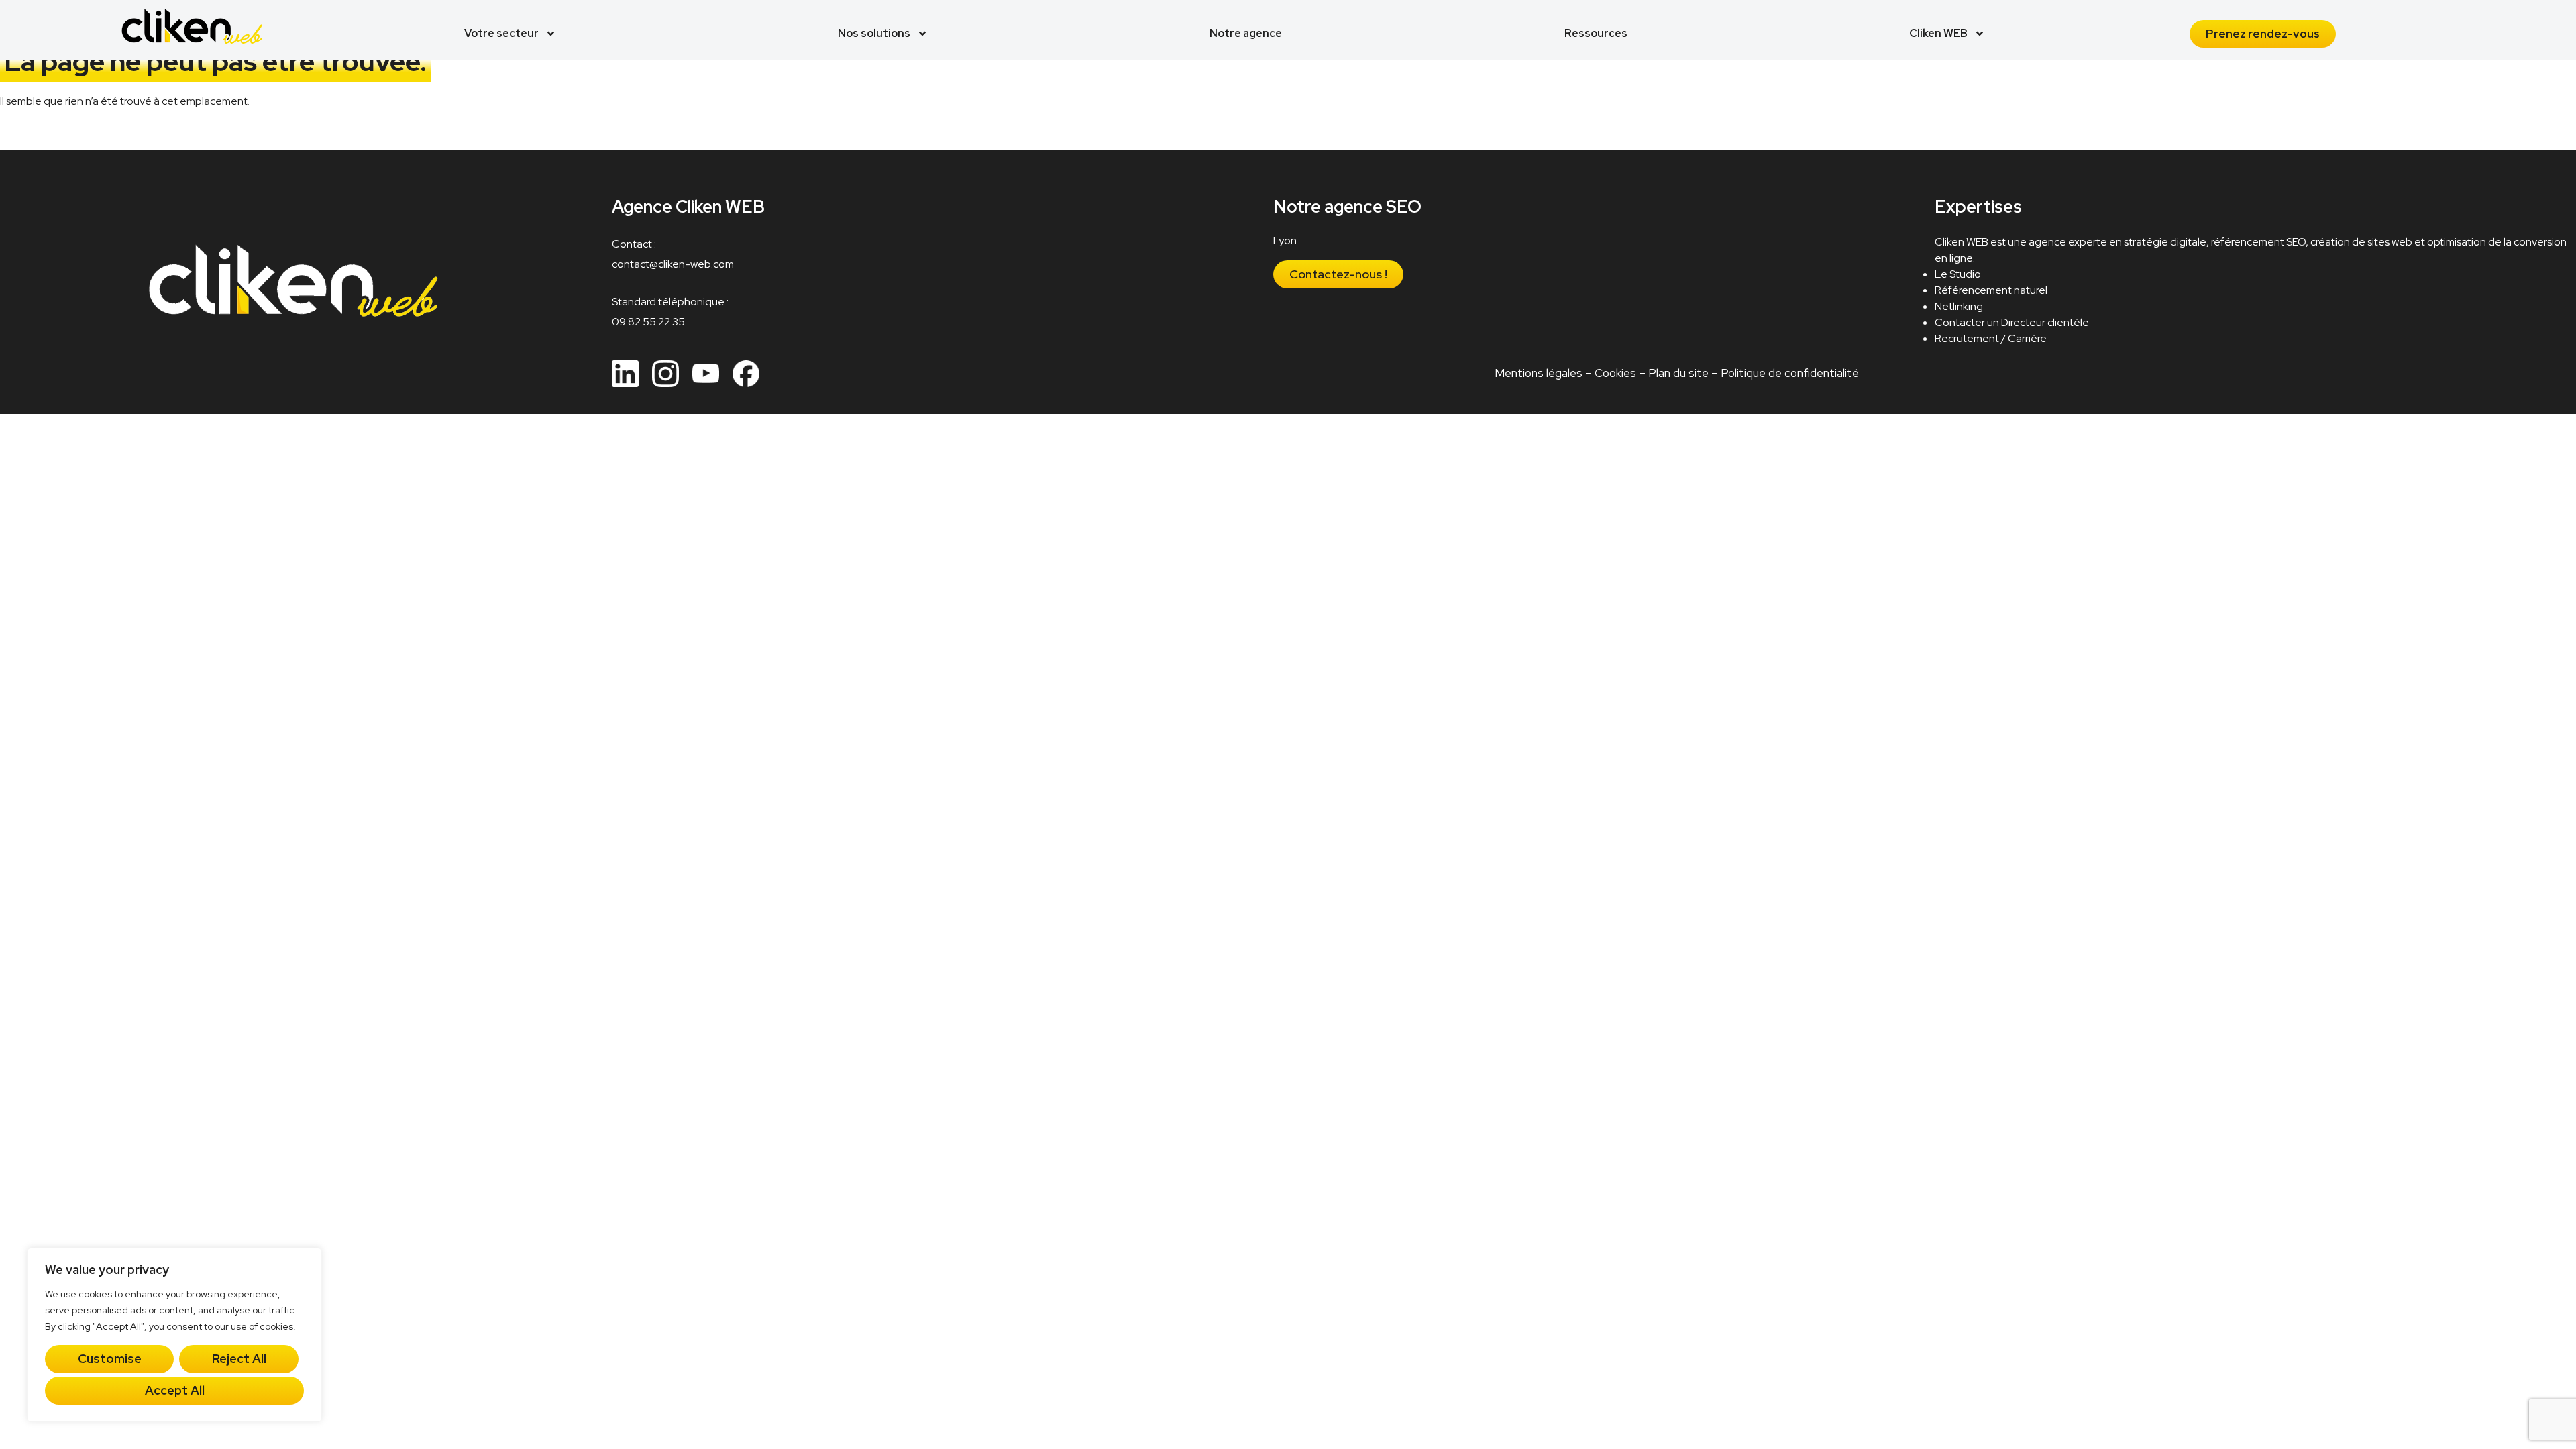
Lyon (1285, 240)
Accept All (175, 1390)
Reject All (239, 1359)
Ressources (1596, 33)
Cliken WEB (1938, 33)
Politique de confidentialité (1790, 373)
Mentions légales (1539, 373)
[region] (174, 1335)
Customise (110, 1359)
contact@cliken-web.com (673, 264)
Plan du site (1678, 373)
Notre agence (1246, 33)
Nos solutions (874, 33)
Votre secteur (501, 33)
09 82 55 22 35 (648, 322)
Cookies (1615, 373)
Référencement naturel (1991, 290)
